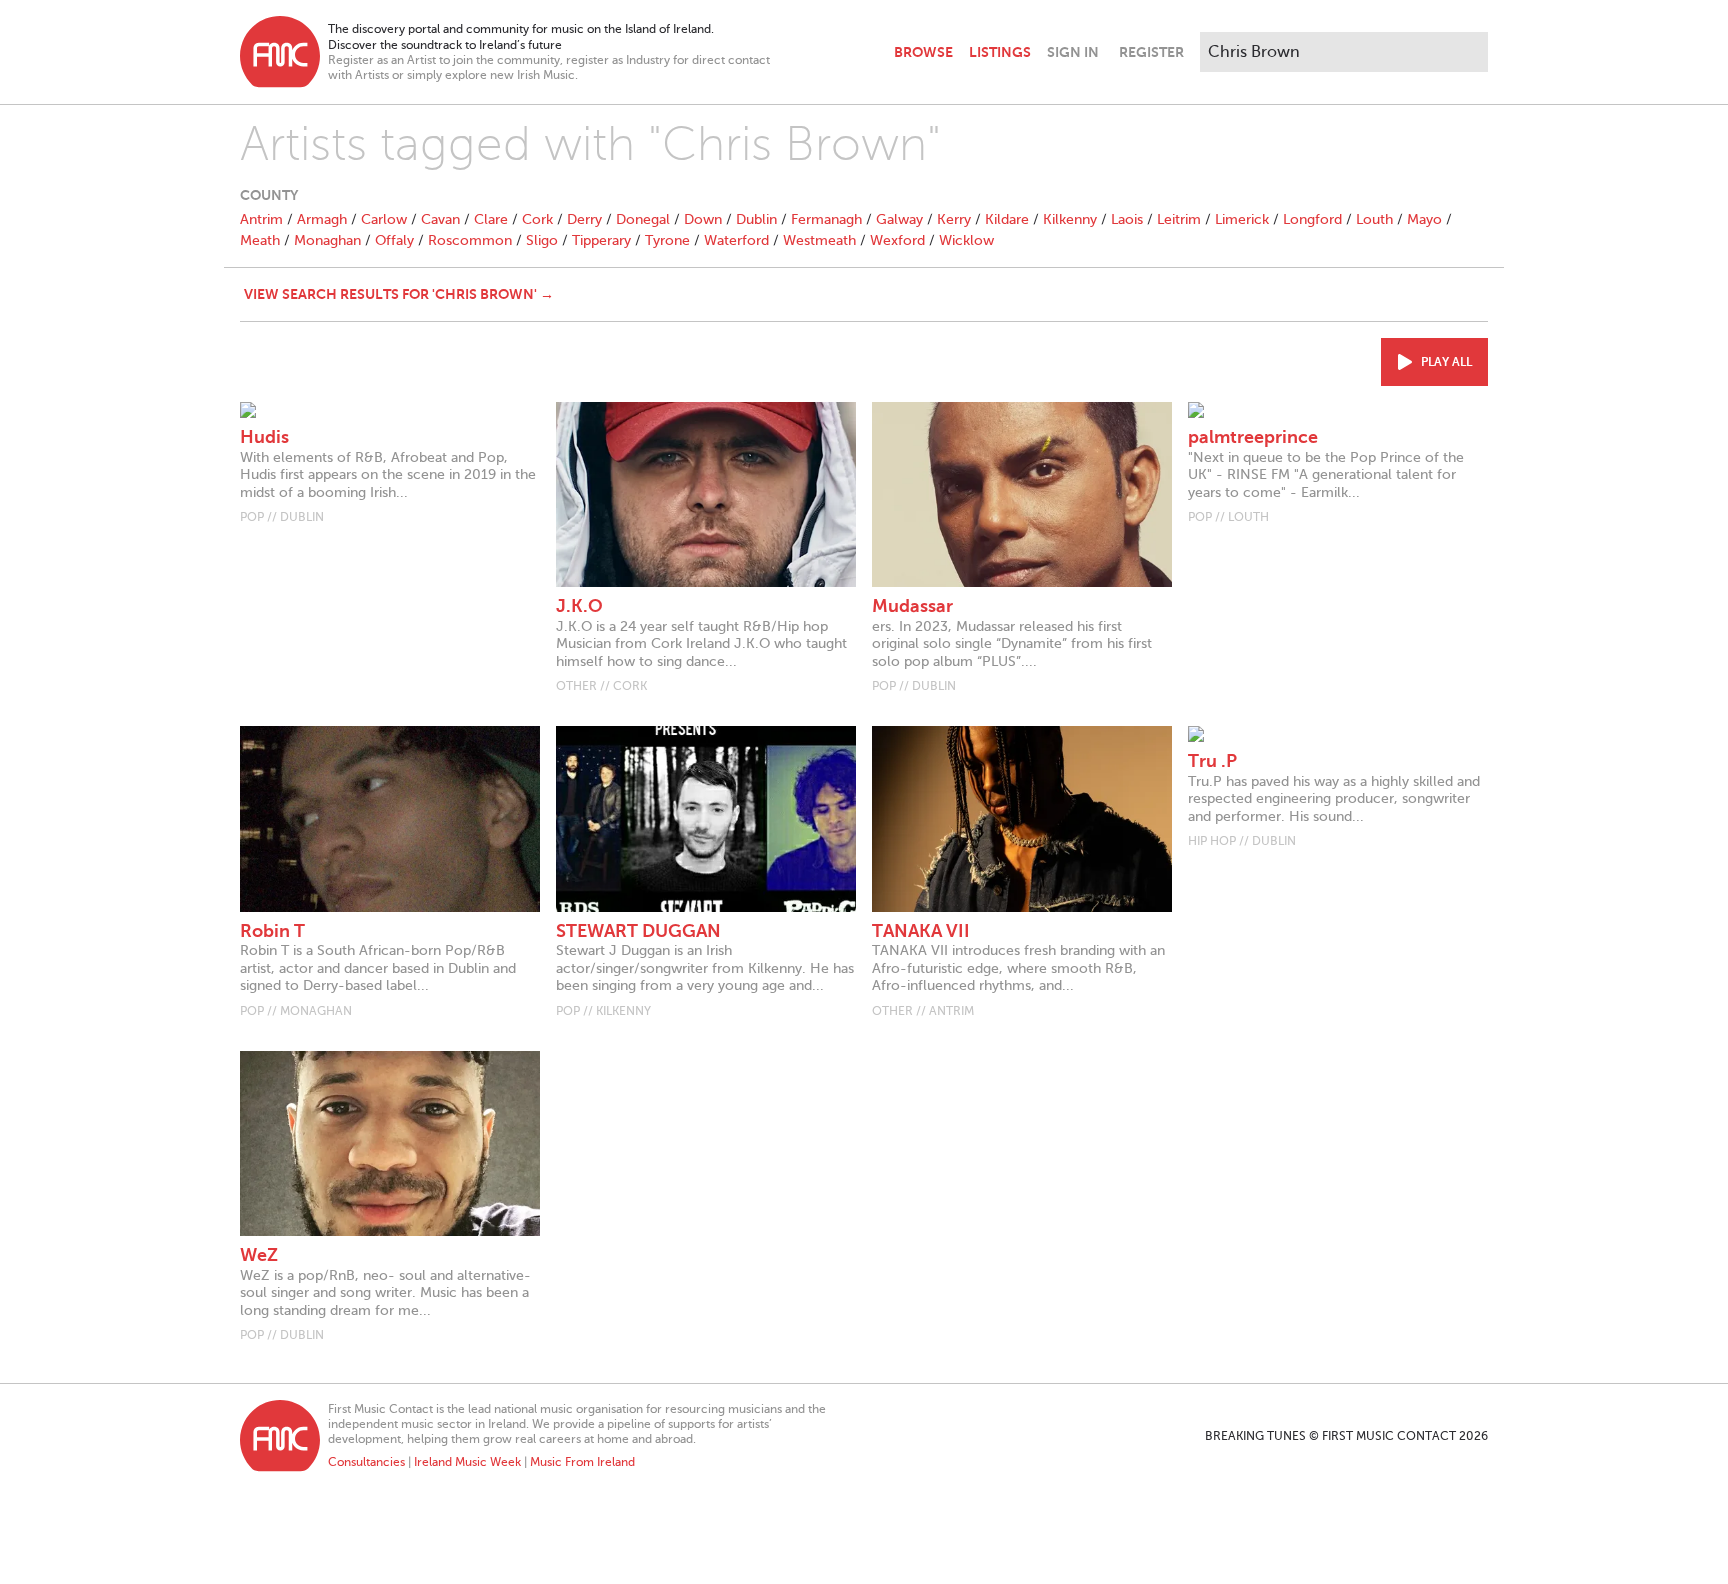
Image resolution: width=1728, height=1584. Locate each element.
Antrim (261, 219)
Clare (491, 219)
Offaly (394, 240)
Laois (1127, 219)
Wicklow (966, 240)
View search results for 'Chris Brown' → (399, 294)
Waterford (736, 240)
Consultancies (366, 1462)
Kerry (954, 219)
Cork (537, 219)
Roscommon (470, 240)
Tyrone (667, 240)
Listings (1000, 52)
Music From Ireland (582, 1462)
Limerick (1242, 219)
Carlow (384, 219)
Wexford (897, 240)
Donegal (643, 219)
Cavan (440, 219)
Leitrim (1179, 219)
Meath (260, 240)
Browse (923, 52)
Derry (584, 219)
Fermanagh (826, 219)
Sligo (542, 240)
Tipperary (601, 240)
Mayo (1424, 219)
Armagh (322, 219)
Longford (1312, 219)
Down (703, 219)
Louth (1374, 219)
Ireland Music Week (467, 1462)
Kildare (1007, 219)
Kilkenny (1070, 219)
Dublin (756, 219)
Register (1151, 52)
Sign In (1073, 52)
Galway (899, 219)
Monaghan (327, 240)
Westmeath (819, 240)
